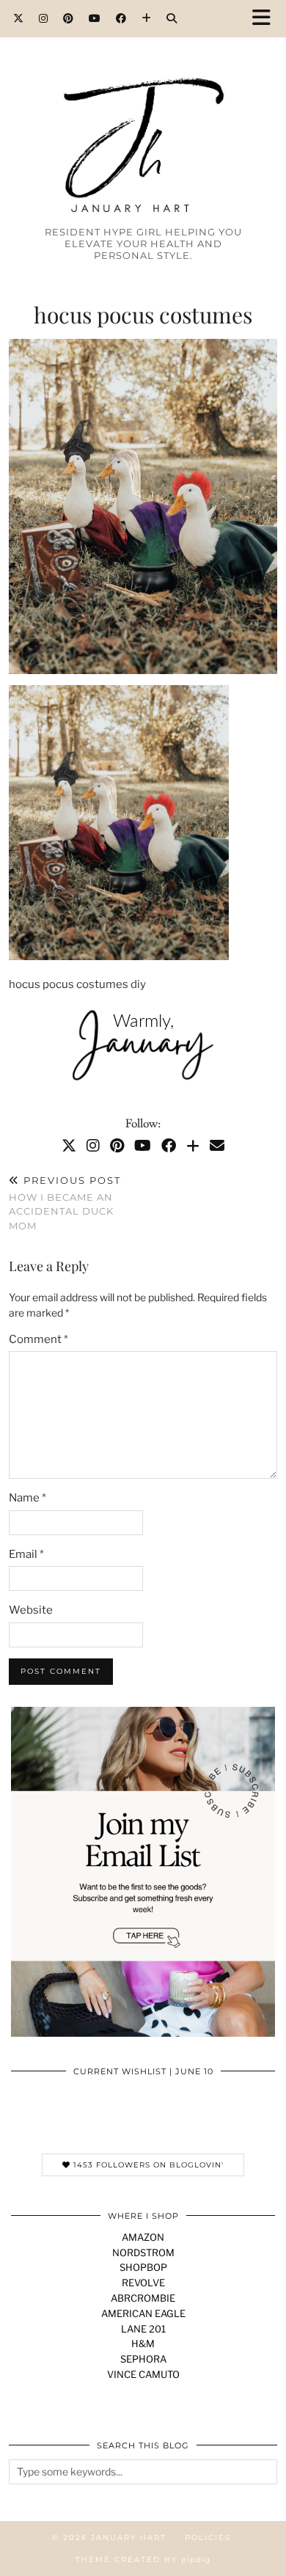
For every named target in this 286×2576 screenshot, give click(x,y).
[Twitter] (19, 18)
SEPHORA (143, 2359)
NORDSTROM (143, 2253)
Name (27, 1498)
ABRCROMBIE (143, 2298)
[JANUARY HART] (143, 118)
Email (26, 1554)
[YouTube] (95, 18)
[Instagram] (44, 18)
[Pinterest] (69, 18)
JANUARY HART (129, 2537)
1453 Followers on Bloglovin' (147, 2165)
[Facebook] (121, 18)
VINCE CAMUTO (143, 2374)
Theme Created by (143, 2559)
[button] (266, 19)
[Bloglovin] (147, 18)
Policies (208, 2537)
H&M (143, 2343)
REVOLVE (143, 2283)
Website (31, 1610)
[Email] (217, 1146)
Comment (38, 1339)
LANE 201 (143, 2329)
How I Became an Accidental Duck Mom (65, 1203)
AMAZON (143, 2237)
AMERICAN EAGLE (143, 2313)
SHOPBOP (143, 2267)
